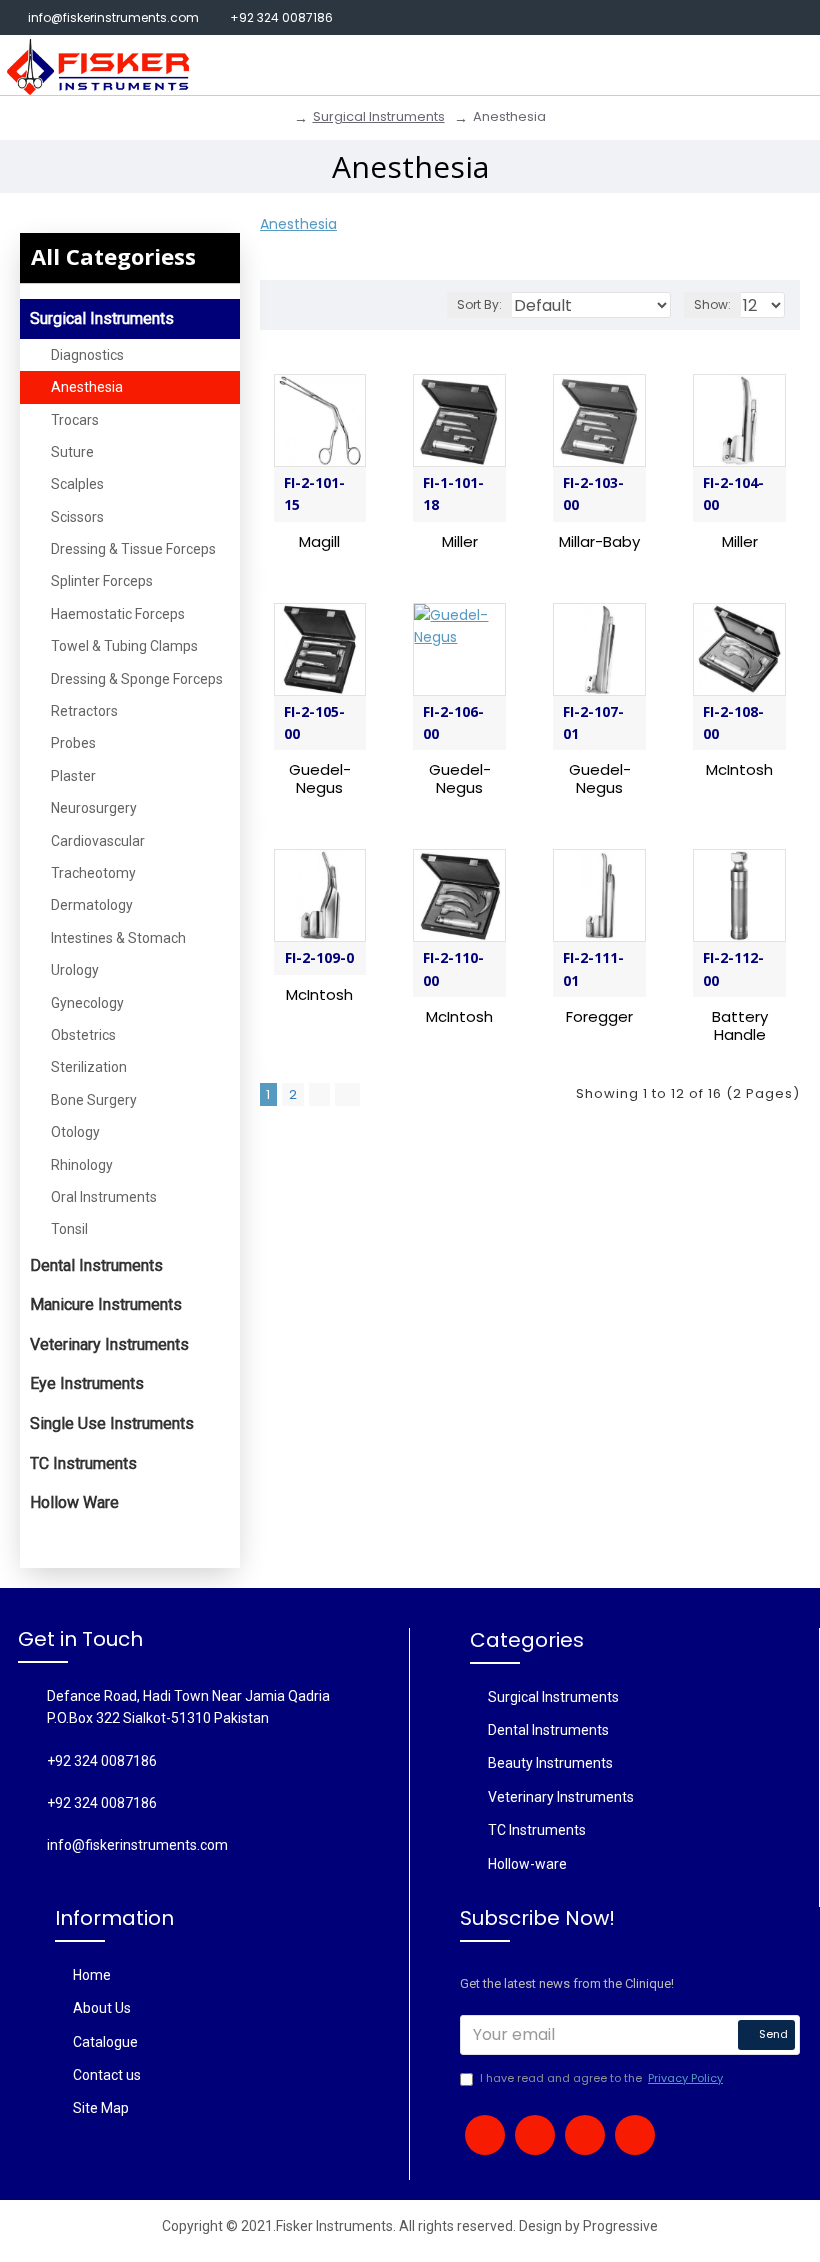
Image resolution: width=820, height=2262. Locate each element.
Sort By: (479, 304)
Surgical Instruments (379, 116)
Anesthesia (298, 224)
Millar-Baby (599, 542)
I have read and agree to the (601, 2078)
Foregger (599, 1017)
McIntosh (739, 770)
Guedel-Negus (320, 779)
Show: (712, 304)
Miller (460, 542)
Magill (319, 542)
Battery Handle (740, 1026)
